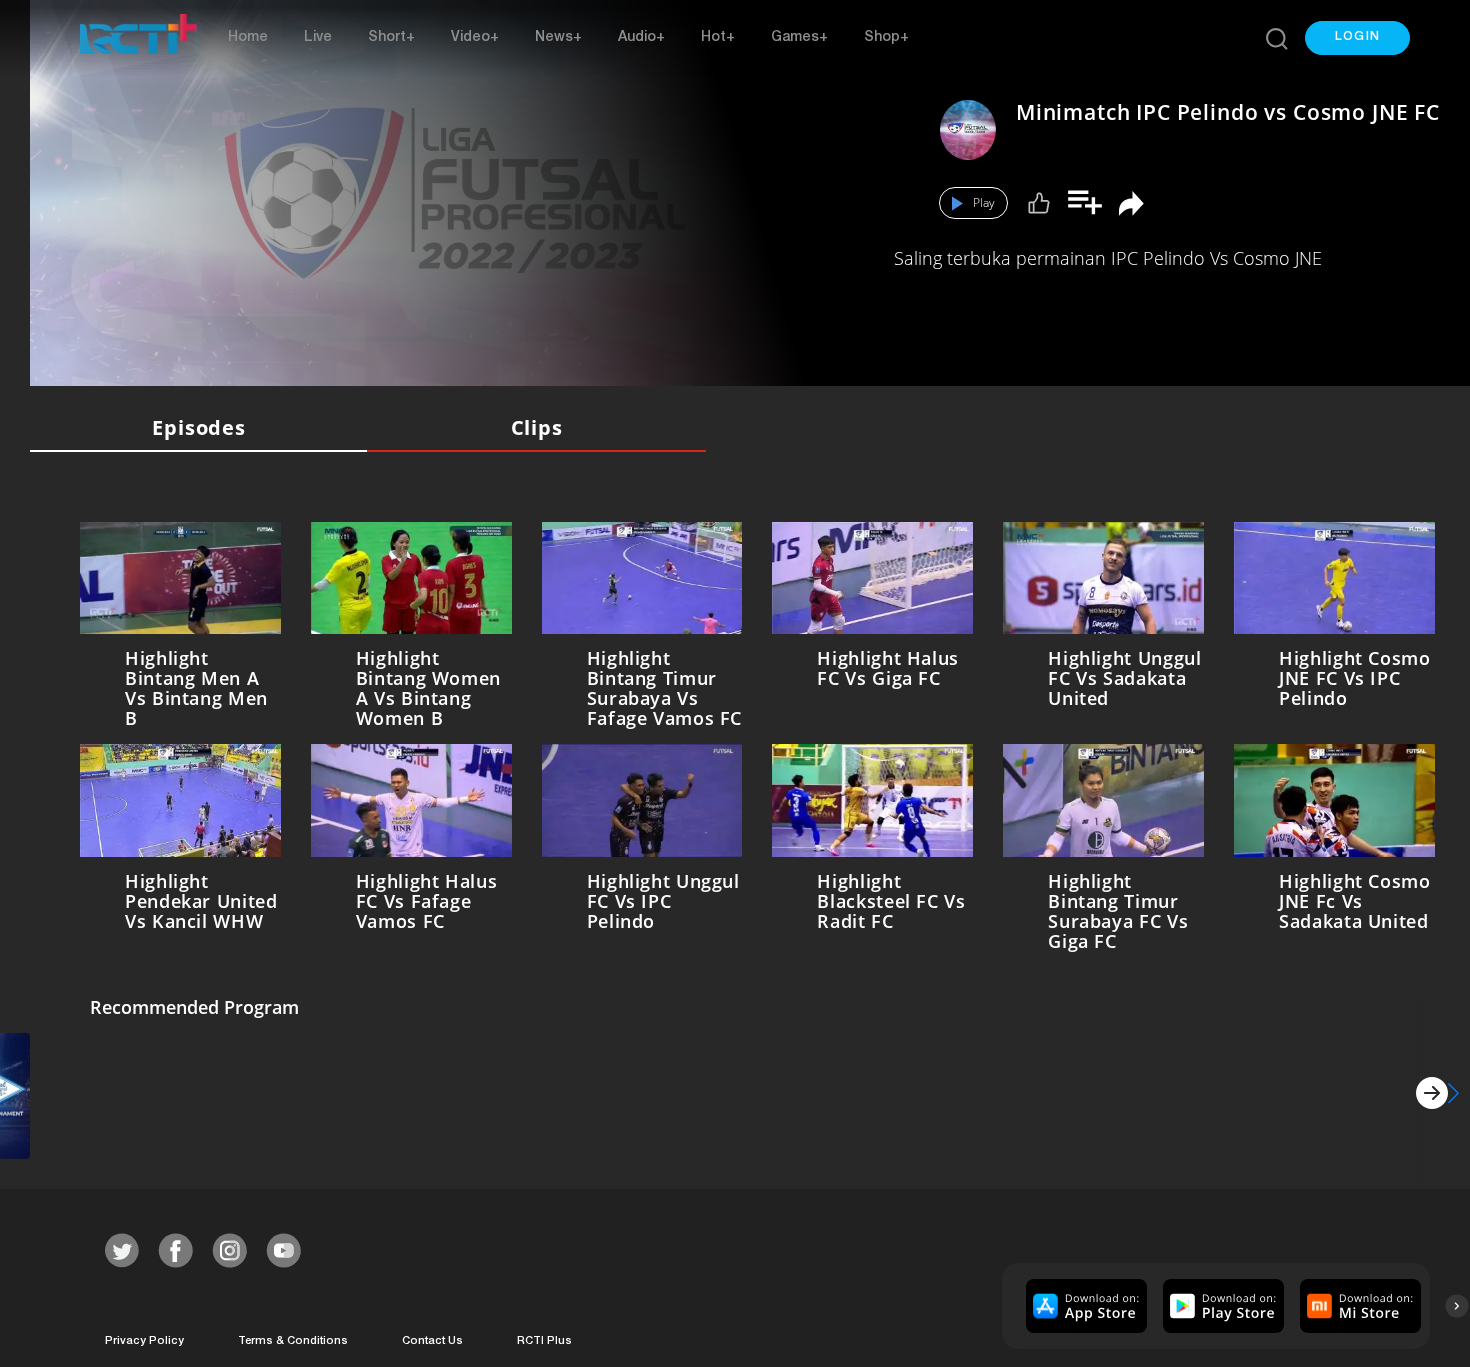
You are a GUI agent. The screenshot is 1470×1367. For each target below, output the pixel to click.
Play (984, 202)
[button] (1357, 38)
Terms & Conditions (293, 1337)
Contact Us (432, 1337)
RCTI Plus (544, 1337)
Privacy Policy (144, 1337)
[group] (1084, 1301)
